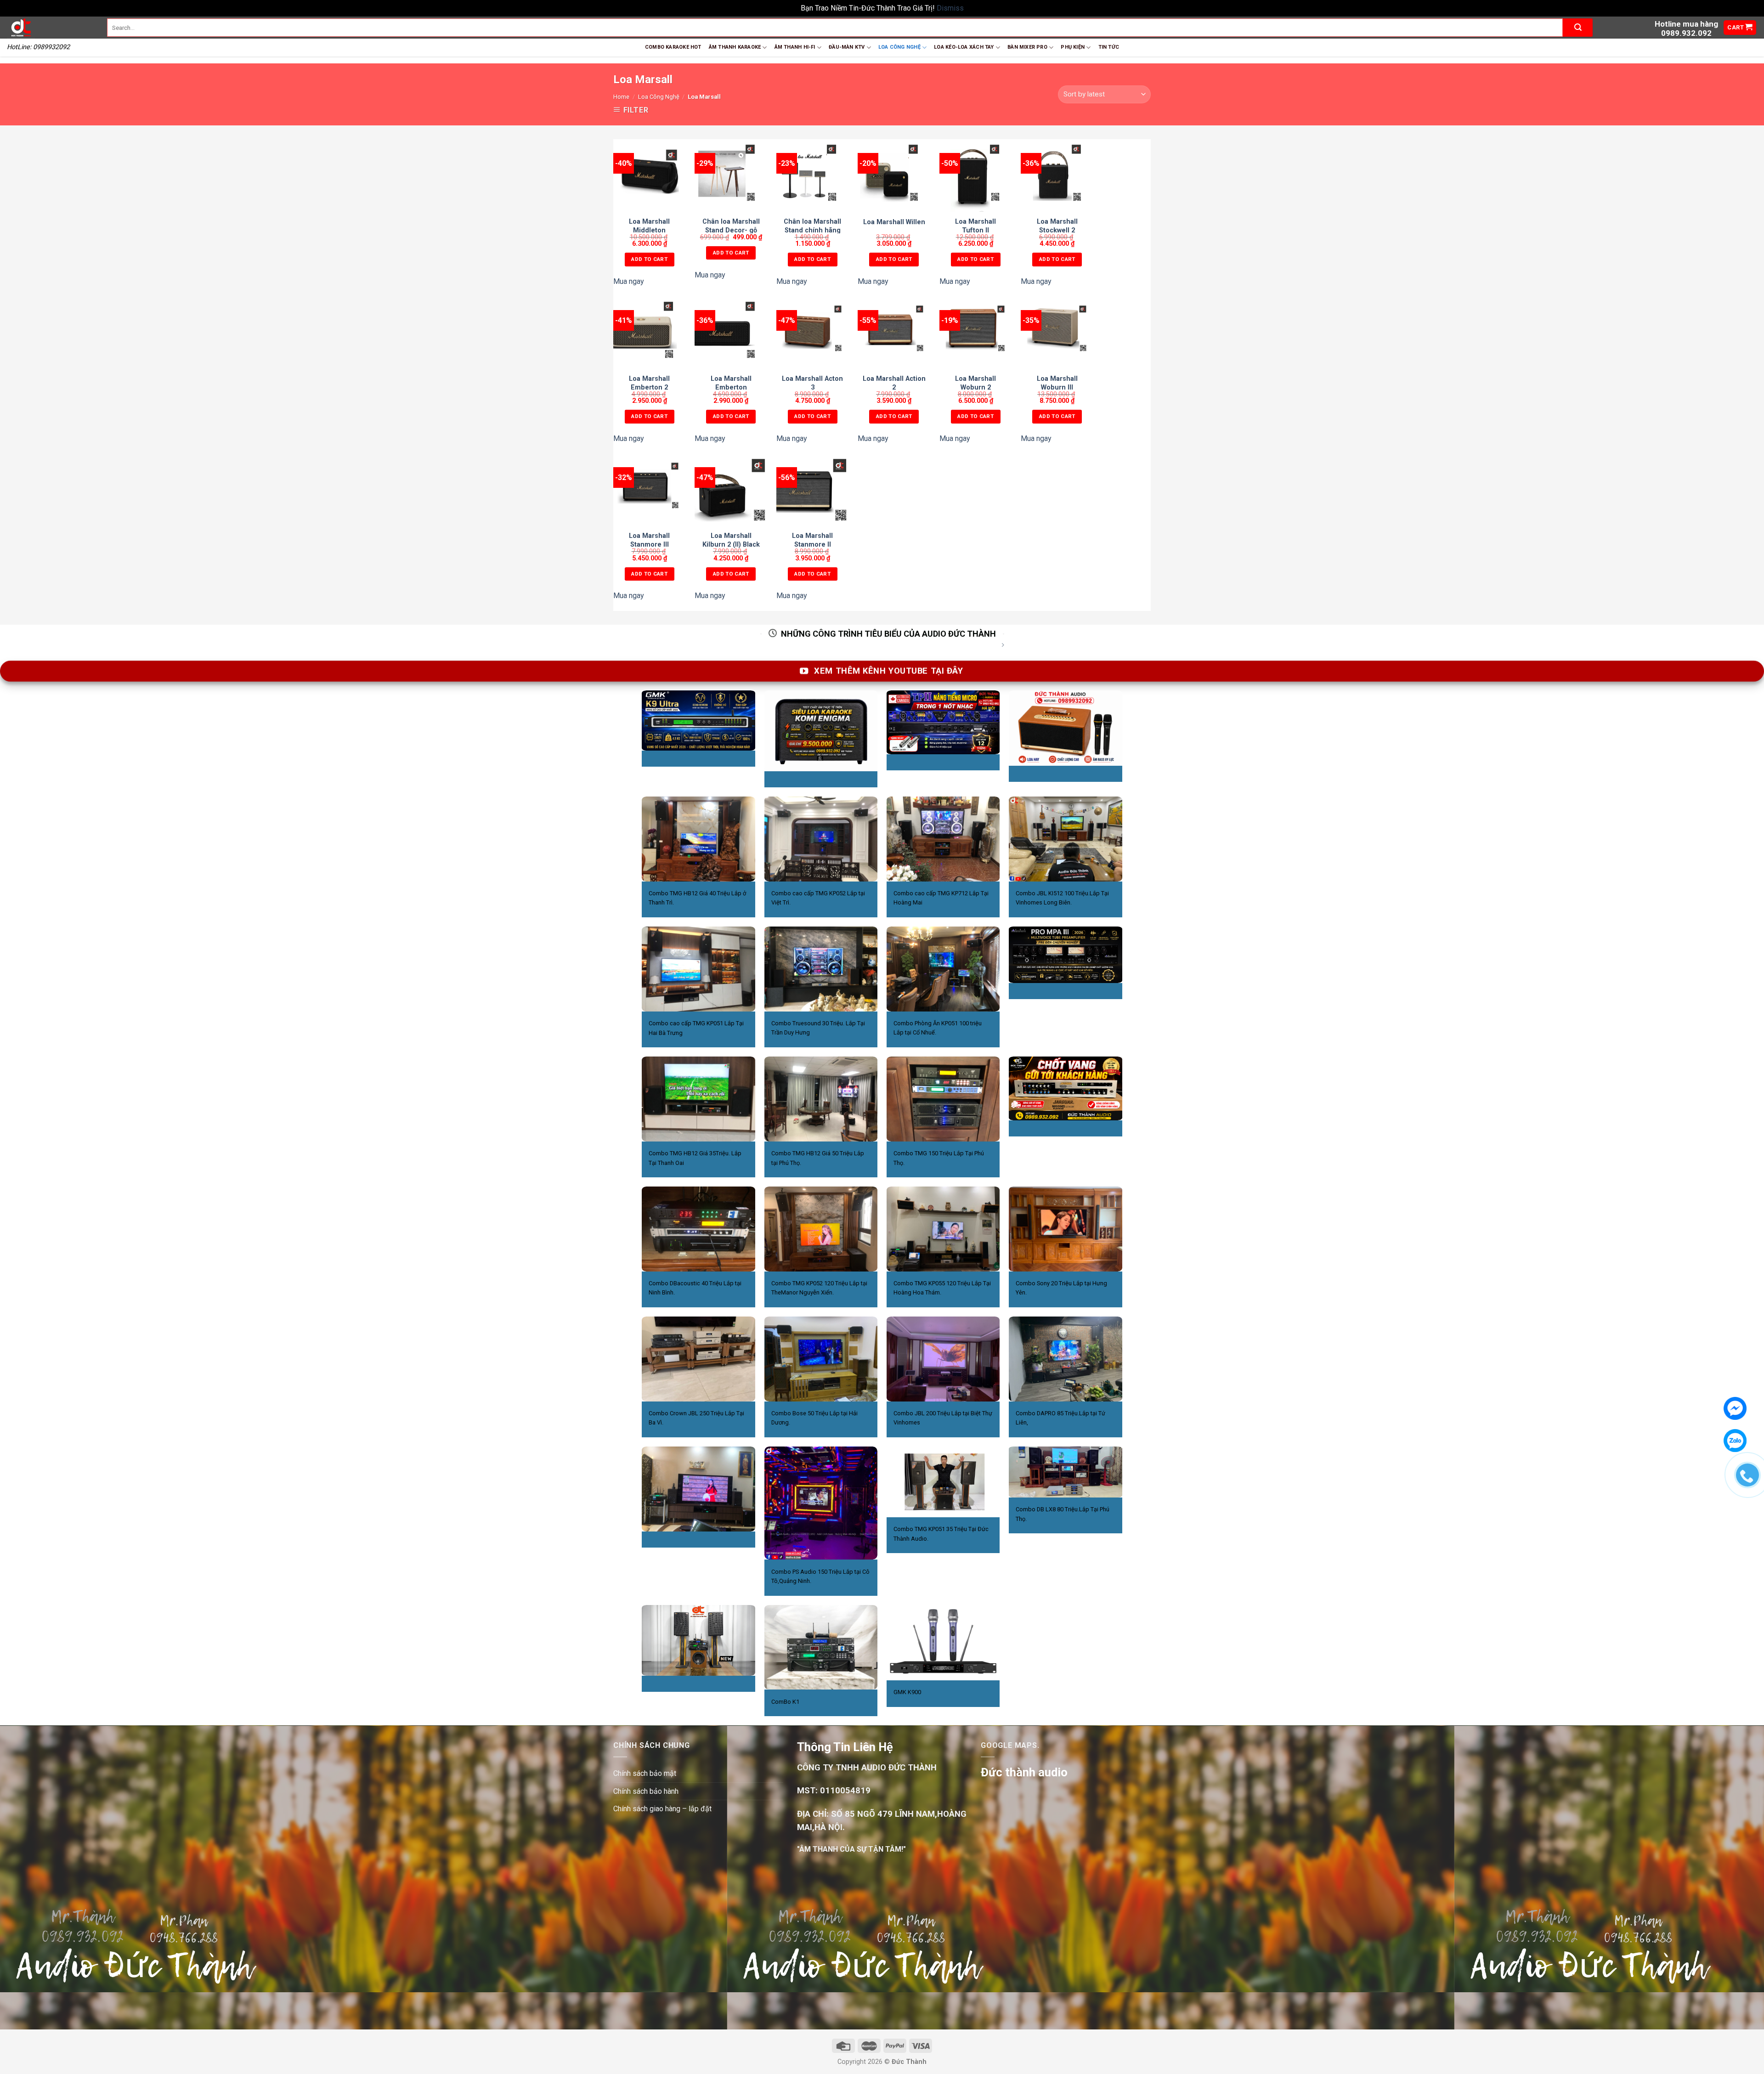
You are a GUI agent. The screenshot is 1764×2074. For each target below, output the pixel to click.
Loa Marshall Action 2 (894, 383)
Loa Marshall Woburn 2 (975, 383)
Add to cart (649, 259)
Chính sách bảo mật (645, 1773)
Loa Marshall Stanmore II (812, 540)
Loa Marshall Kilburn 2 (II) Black (731, 540)
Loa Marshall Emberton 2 (649, 383)
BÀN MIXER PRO (1027, 47)
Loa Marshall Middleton (649, 226)
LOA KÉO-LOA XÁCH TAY (964, 47)
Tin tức (1109, 47)
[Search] (1578, 28)
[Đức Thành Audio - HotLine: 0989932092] (50, 28)
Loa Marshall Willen (894, 222)
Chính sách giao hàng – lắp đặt (662, 1809)
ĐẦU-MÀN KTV (847, 47)
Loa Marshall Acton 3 (812, 383)
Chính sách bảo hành (646, 1791)
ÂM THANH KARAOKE (735, 47)
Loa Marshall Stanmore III (649, 540)
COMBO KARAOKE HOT (673, 47)
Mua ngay (629, 281)
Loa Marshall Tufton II (975, 226)
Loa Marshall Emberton (731, 383)
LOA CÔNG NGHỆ (899, 47)
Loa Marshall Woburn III (1057, 383)
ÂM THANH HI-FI (795, 47)
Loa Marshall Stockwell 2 (1057, 226)
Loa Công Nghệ (659, 97)
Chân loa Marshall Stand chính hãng (812, 226)
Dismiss (950, 8)
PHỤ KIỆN (1073, 47)
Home (621, 97)
